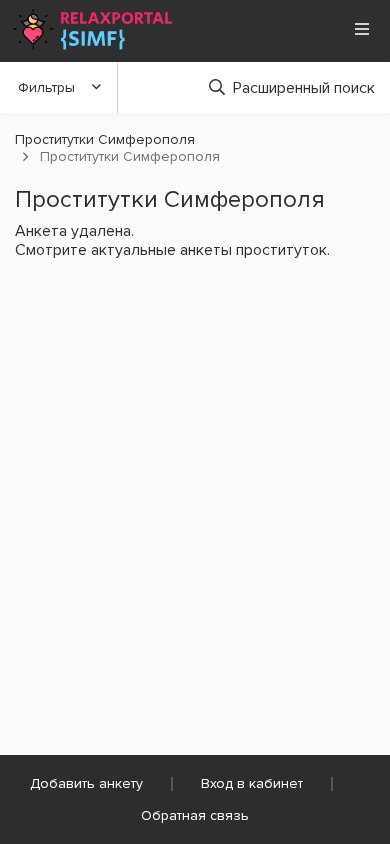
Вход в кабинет (252, 783)
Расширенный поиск (304, 88)
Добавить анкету (86, 783)
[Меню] (362, 29)
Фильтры (46, 87)
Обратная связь (195, 815)
